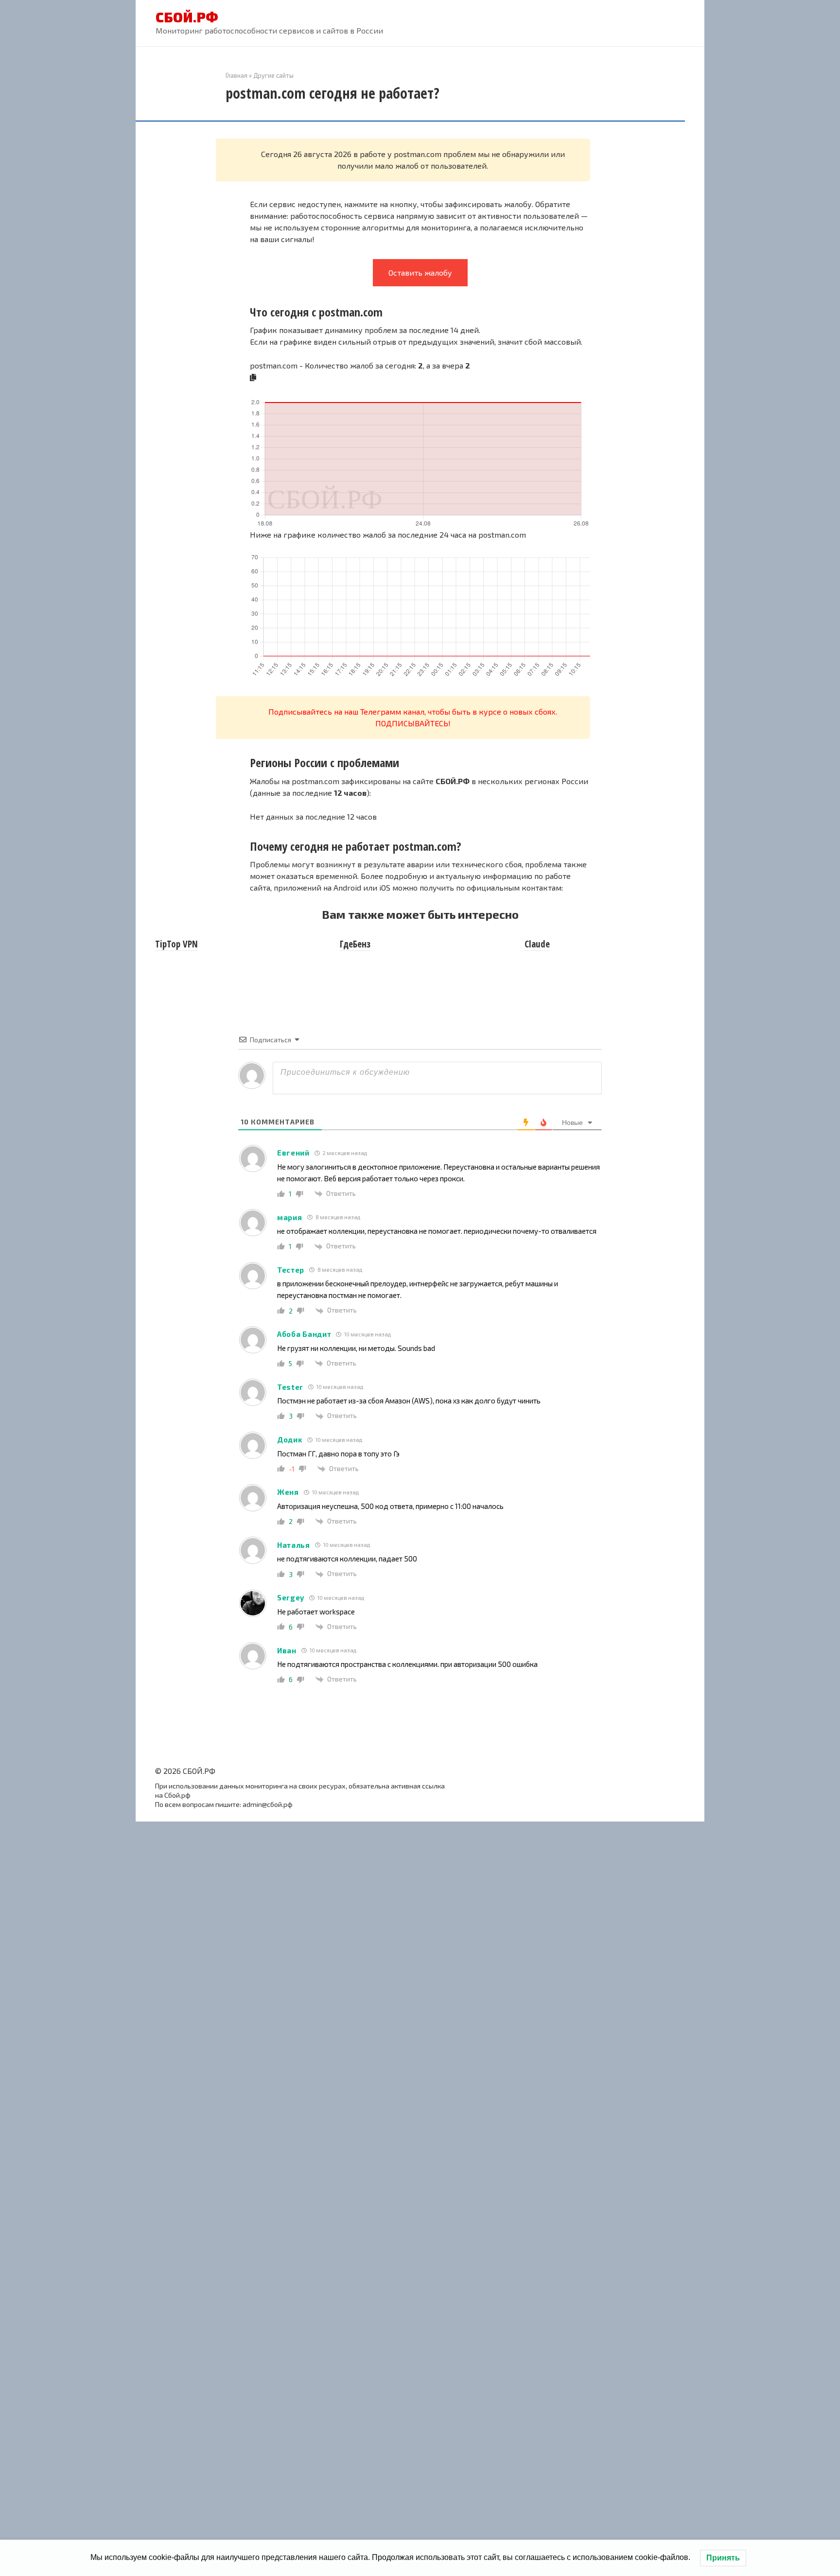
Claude (537, 944)
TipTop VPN (176, 944)
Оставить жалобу (420, 272)
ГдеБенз (355, 944)
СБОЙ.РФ (187, 17)
